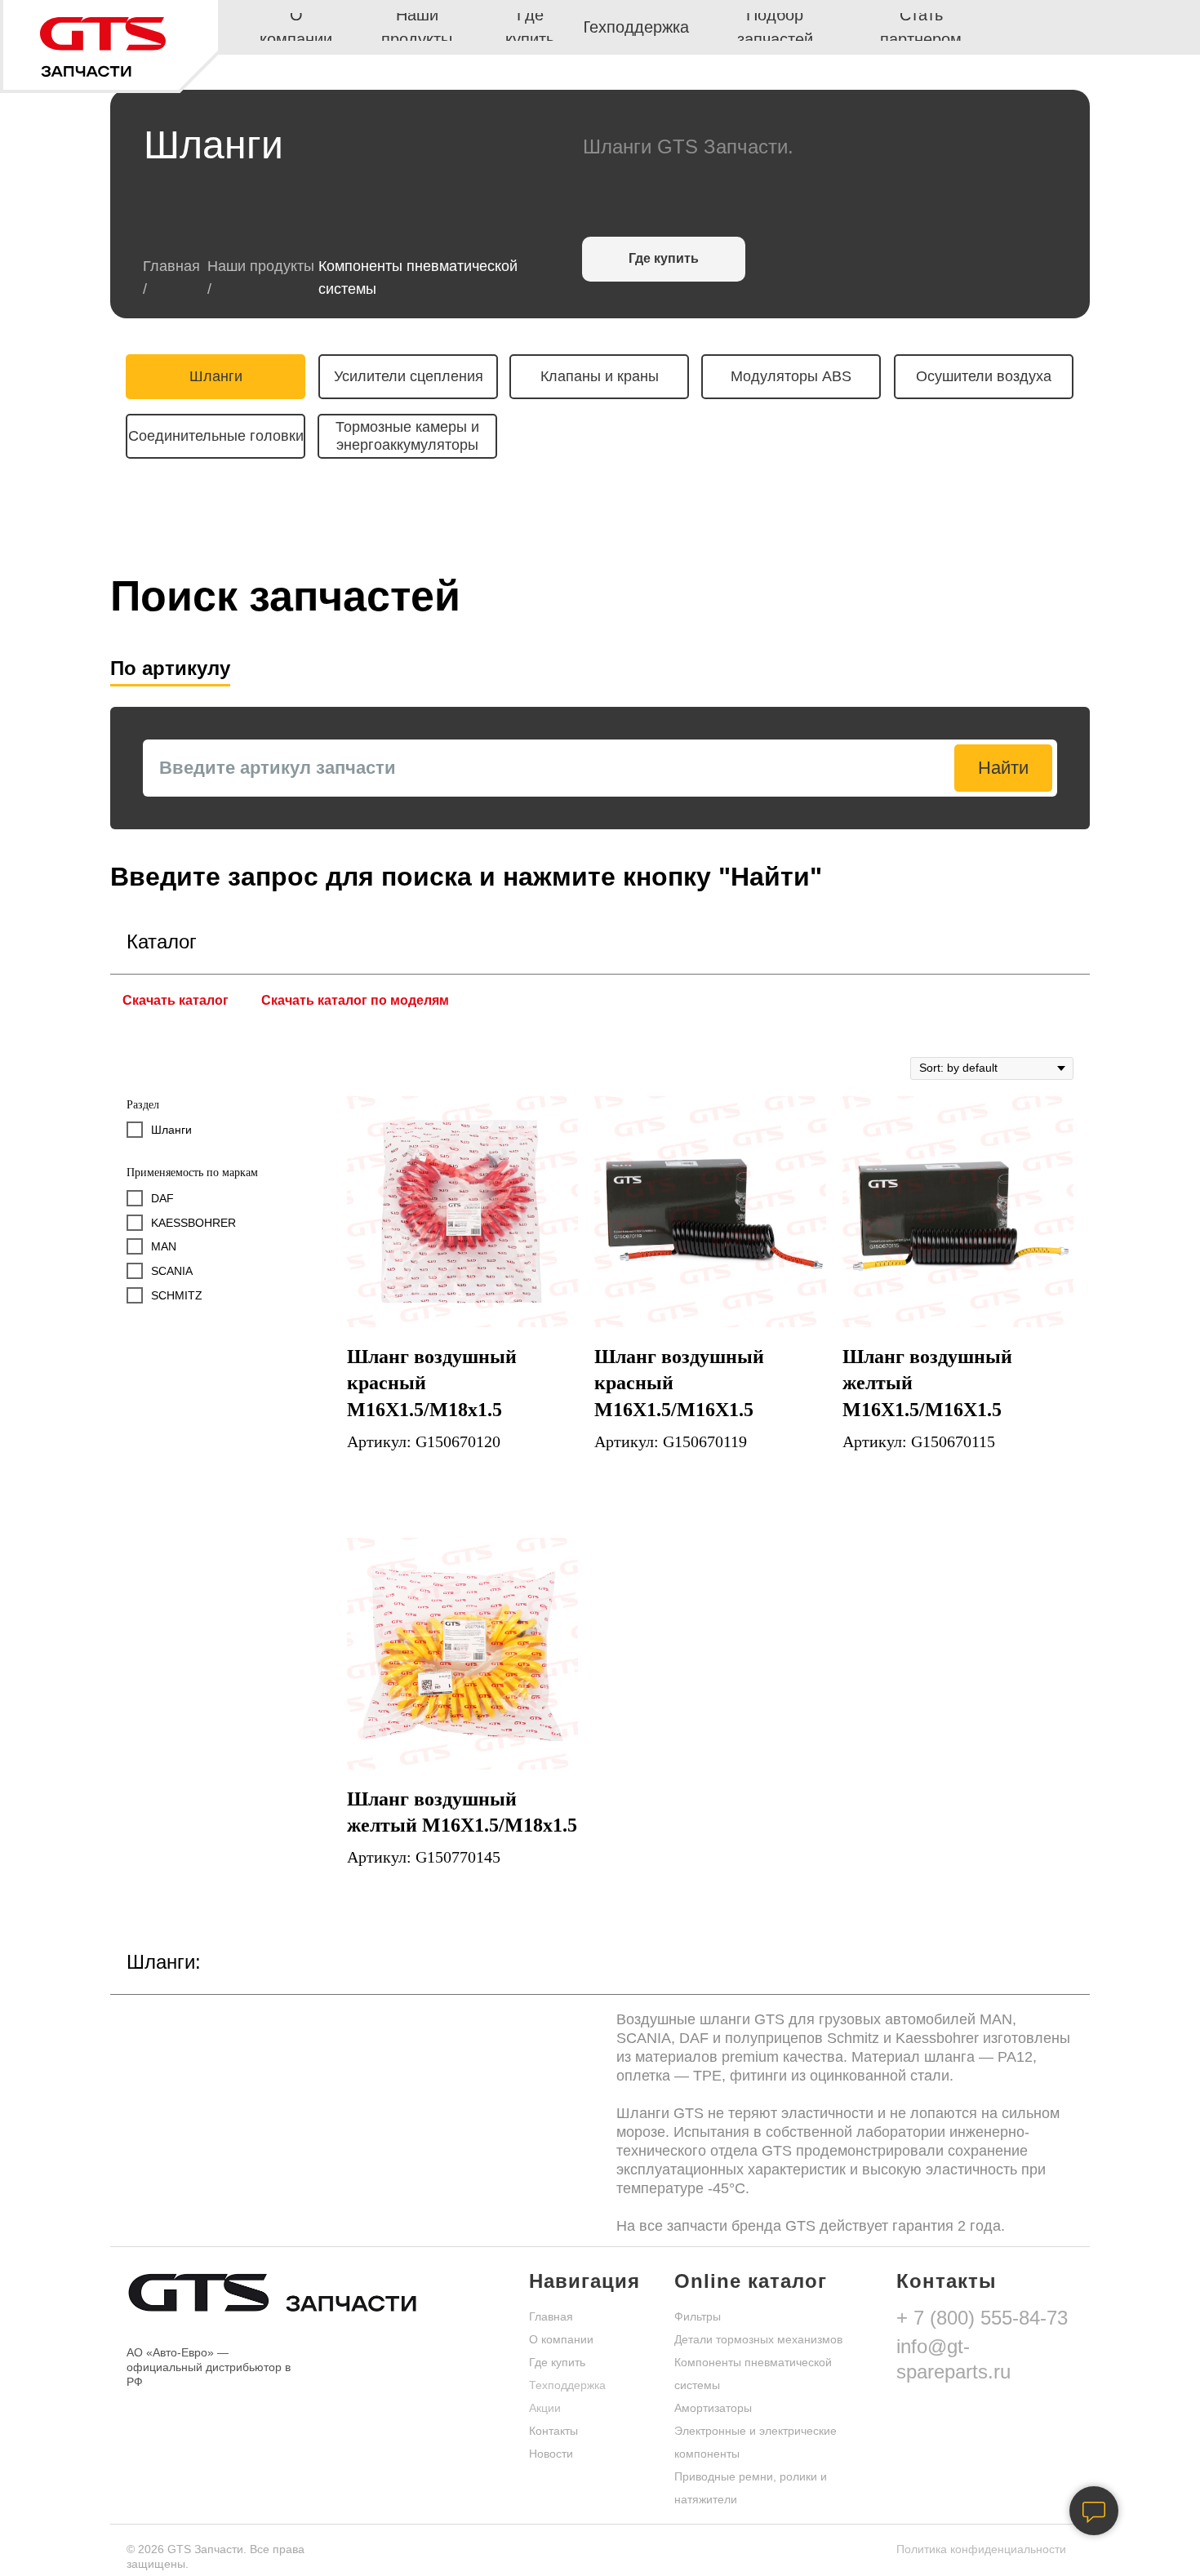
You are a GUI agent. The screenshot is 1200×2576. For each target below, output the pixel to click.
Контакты (553, 2431)
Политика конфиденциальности (981, 2549)
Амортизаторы (713, 2408)
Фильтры (698, 2316)
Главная (171, 266)
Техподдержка (567, 2385)
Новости (551, 2454)
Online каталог (751, 2281)
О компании (561, 2339)
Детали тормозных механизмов (758, 2339)
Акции (545, 2408)
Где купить (557, 2362)
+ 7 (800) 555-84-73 (982, 2318)
